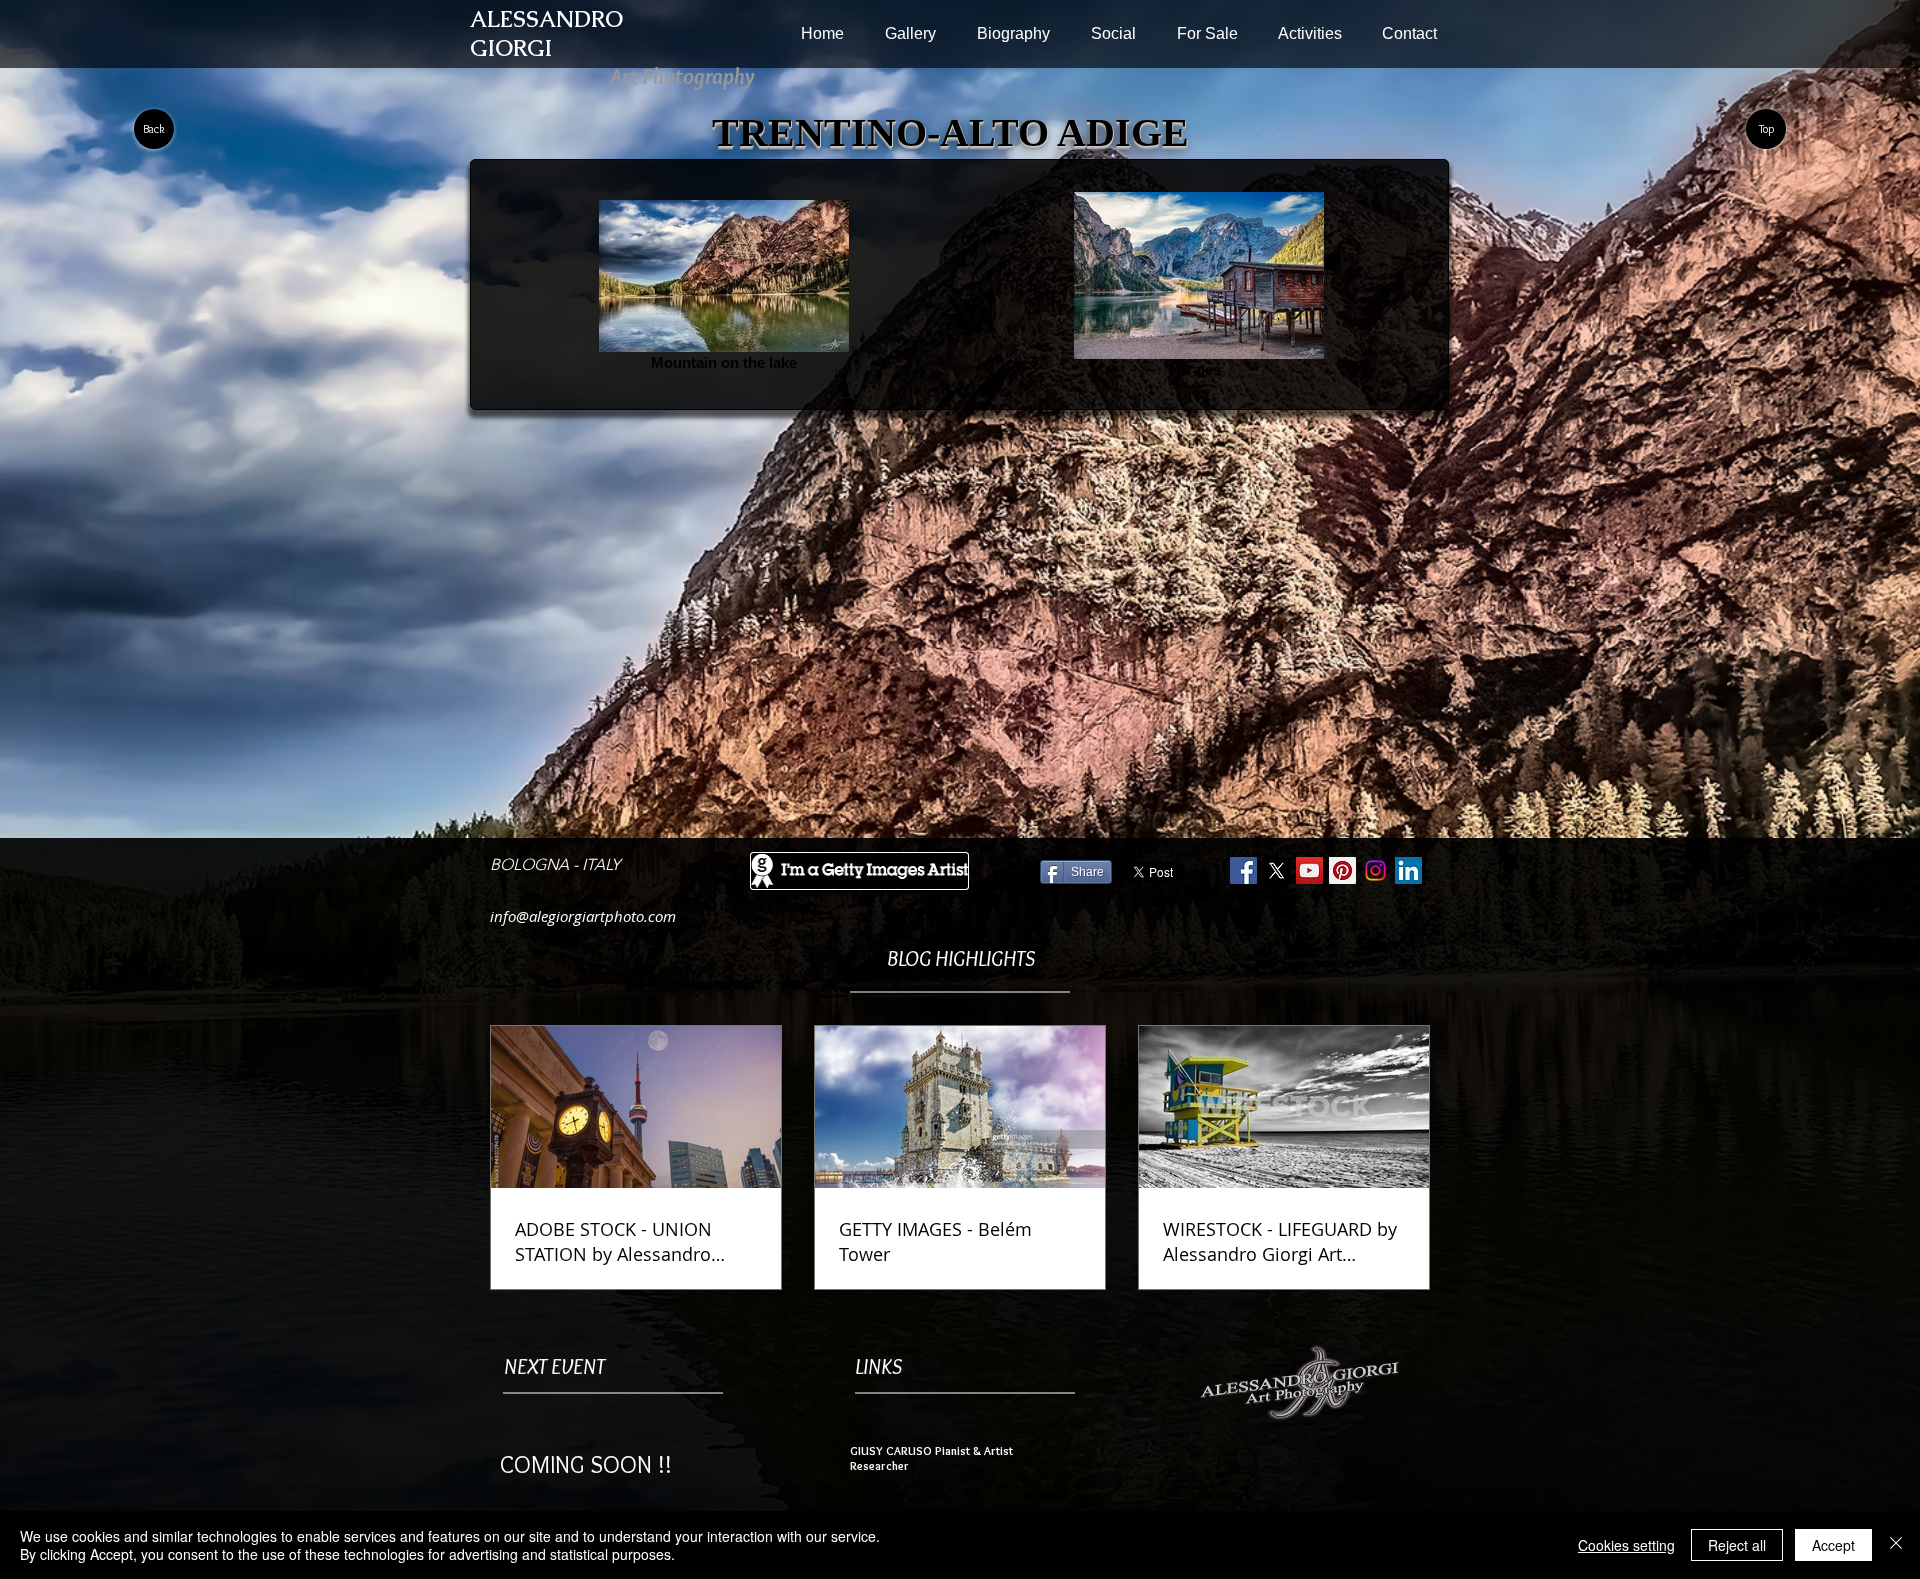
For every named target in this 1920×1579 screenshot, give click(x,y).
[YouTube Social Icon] (1309, 870)
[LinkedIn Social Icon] (1408, 870)
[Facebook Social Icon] (1243, 870)
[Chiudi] (1896, 1545)
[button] (910, 33)
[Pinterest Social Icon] (1342, 870)
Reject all (1737, 1545)
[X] (1276, 870)
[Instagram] (1375, 870)
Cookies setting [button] (1626, 1545)
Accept (1833, 1545)
